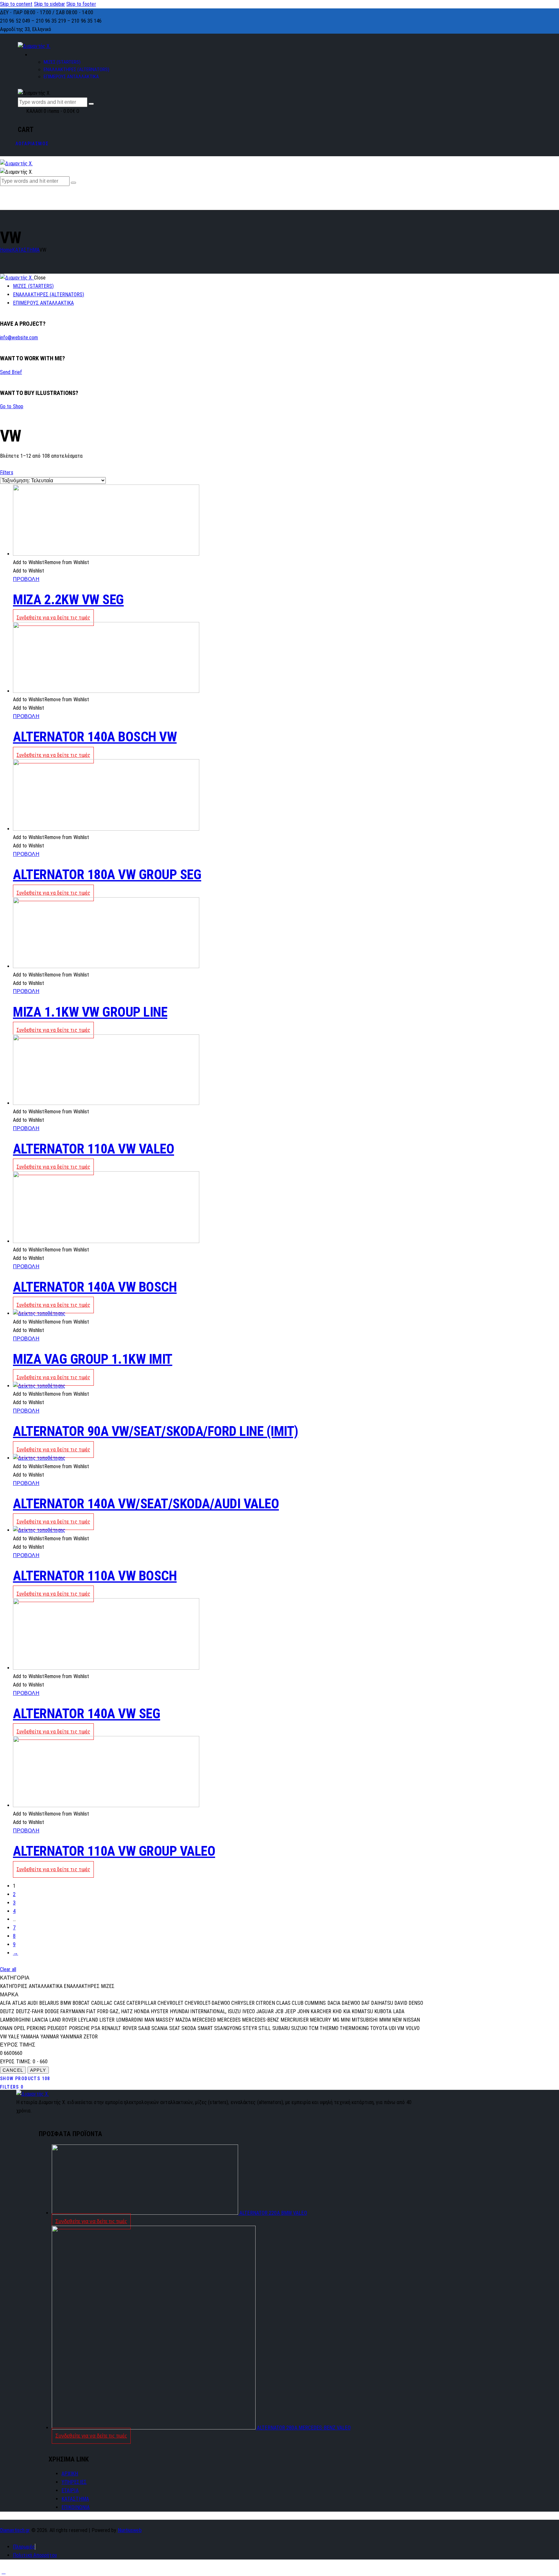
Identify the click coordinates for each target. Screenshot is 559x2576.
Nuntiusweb (130, 2530)
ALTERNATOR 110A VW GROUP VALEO (114, 1851)
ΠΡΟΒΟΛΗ (26, 579)
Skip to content (16, 4)
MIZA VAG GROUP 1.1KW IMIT (93, 1359)
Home (6, 250)
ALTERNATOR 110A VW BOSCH (95, 1576)
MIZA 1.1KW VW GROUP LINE (90, 1012)
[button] (51, 562)
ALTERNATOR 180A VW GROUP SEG (107, 874)
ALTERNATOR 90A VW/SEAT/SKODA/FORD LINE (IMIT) (156, 1431)
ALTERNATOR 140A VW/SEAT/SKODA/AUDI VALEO (146, 1504)
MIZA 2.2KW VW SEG (68, 600)
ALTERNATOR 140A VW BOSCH (95, 1287)
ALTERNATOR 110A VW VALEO (93, 1149)
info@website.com (19, 338)
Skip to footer (81, 4)
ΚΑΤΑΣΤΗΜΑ (26, 250)
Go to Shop (12, 406)
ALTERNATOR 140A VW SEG (87, 1714)
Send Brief (11, 372)
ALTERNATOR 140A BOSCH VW (95, 737)
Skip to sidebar (50, 4)
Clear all (8, 1969)
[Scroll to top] (4, 2572)
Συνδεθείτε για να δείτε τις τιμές (53, 618)
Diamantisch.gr (15, 2530)
